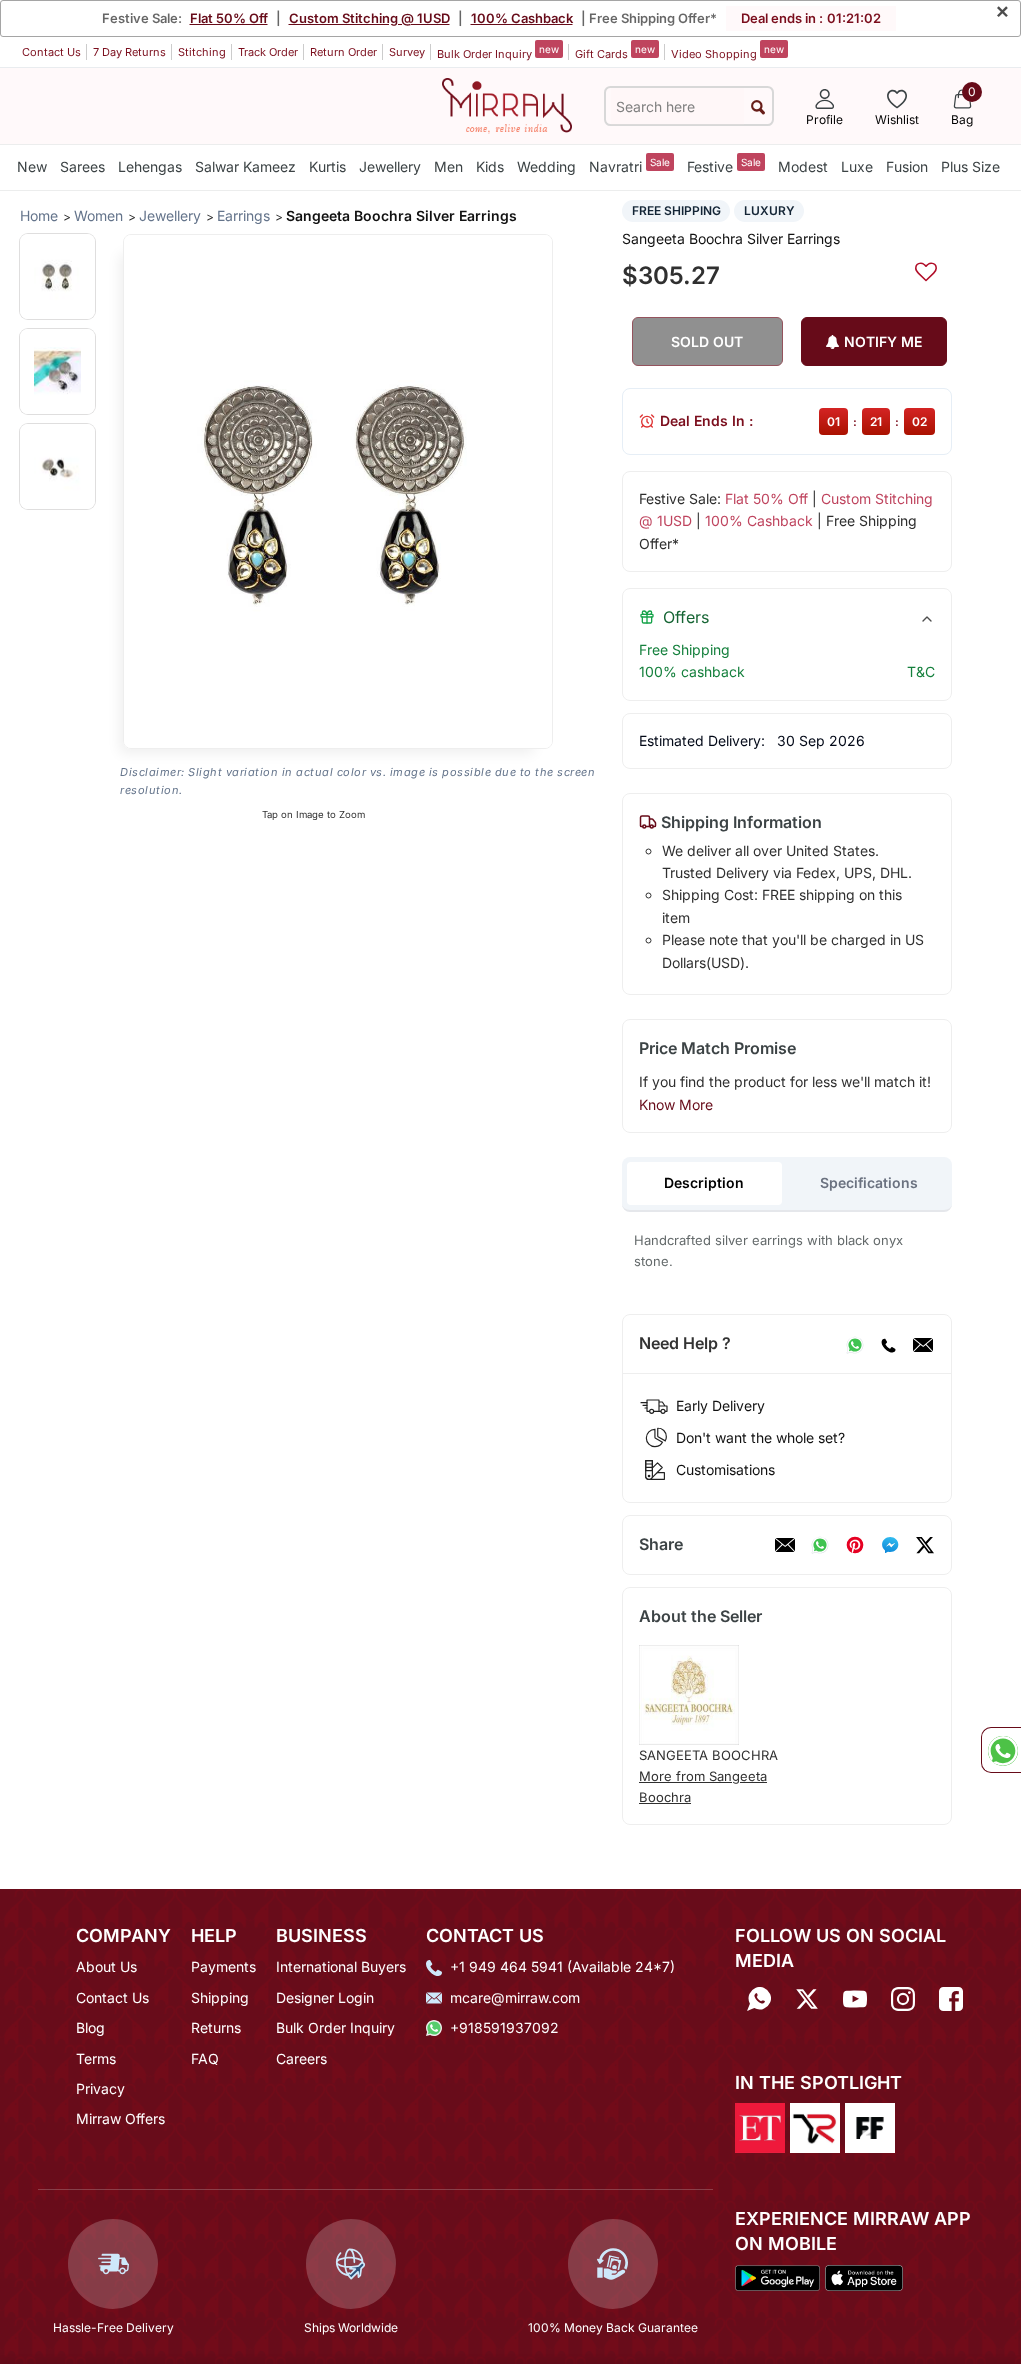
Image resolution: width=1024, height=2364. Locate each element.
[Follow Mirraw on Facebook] (951, 1999)
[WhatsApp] (855, 1344)
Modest (803, 166)
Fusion (907, 166)
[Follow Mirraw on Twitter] (807, 1999)
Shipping (220, 1997)
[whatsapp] (820, 1545)
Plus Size (970, 166)
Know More (676, 1104)
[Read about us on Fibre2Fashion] (870, 2126)
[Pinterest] (855, 1545)
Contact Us (51, 52)
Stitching (202, 52)
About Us (106, 1966)
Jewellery (390, 166)
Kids (490, 166)
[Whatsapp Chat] (1001, 1750)
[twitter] (925, 1545)
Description (704, 1182)
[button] (57, 276)
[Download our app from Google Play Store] (777, 2277)
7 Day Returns (129, 52)
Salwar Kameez (245, 166)
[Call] (888, 1344)
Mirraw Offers (120, 2118)
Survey (407, 52)
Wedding (546, 166)
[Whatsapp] (759, 1999)
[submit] (758, 106)
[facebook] (890, 1545)
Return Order (343, 52)
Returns (216, 2027)
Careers (301, 2058)
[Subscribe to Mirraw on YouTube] (855, 1999)
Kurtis (327, 166)
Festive (724, 165)
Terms (96, 2058)
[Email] (923, 1344)
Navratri (629, 165)
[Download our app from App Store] (864, 2277)
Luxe (857, 166)
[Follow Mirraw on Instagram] (903, 1999)
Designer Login (325, 1997)
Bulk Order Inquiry (498, 52)
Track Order (268, 52)
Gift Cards (615, 52)
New (32, 166)
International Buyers (341, 1966)
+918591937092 (504, 2027)
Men (448, 166)
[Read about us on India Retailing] (815, 2126)
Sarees (82, 166)
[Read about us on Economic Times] (760, 2126)
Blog (90, 2027)
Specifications (869, 1182)
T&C (921, 671)
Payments (223, 1966)
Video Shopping (727, 52)
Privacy (100, 2088)
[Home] (507, 104)
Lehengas (150, 166)
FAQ (205, 2058)
